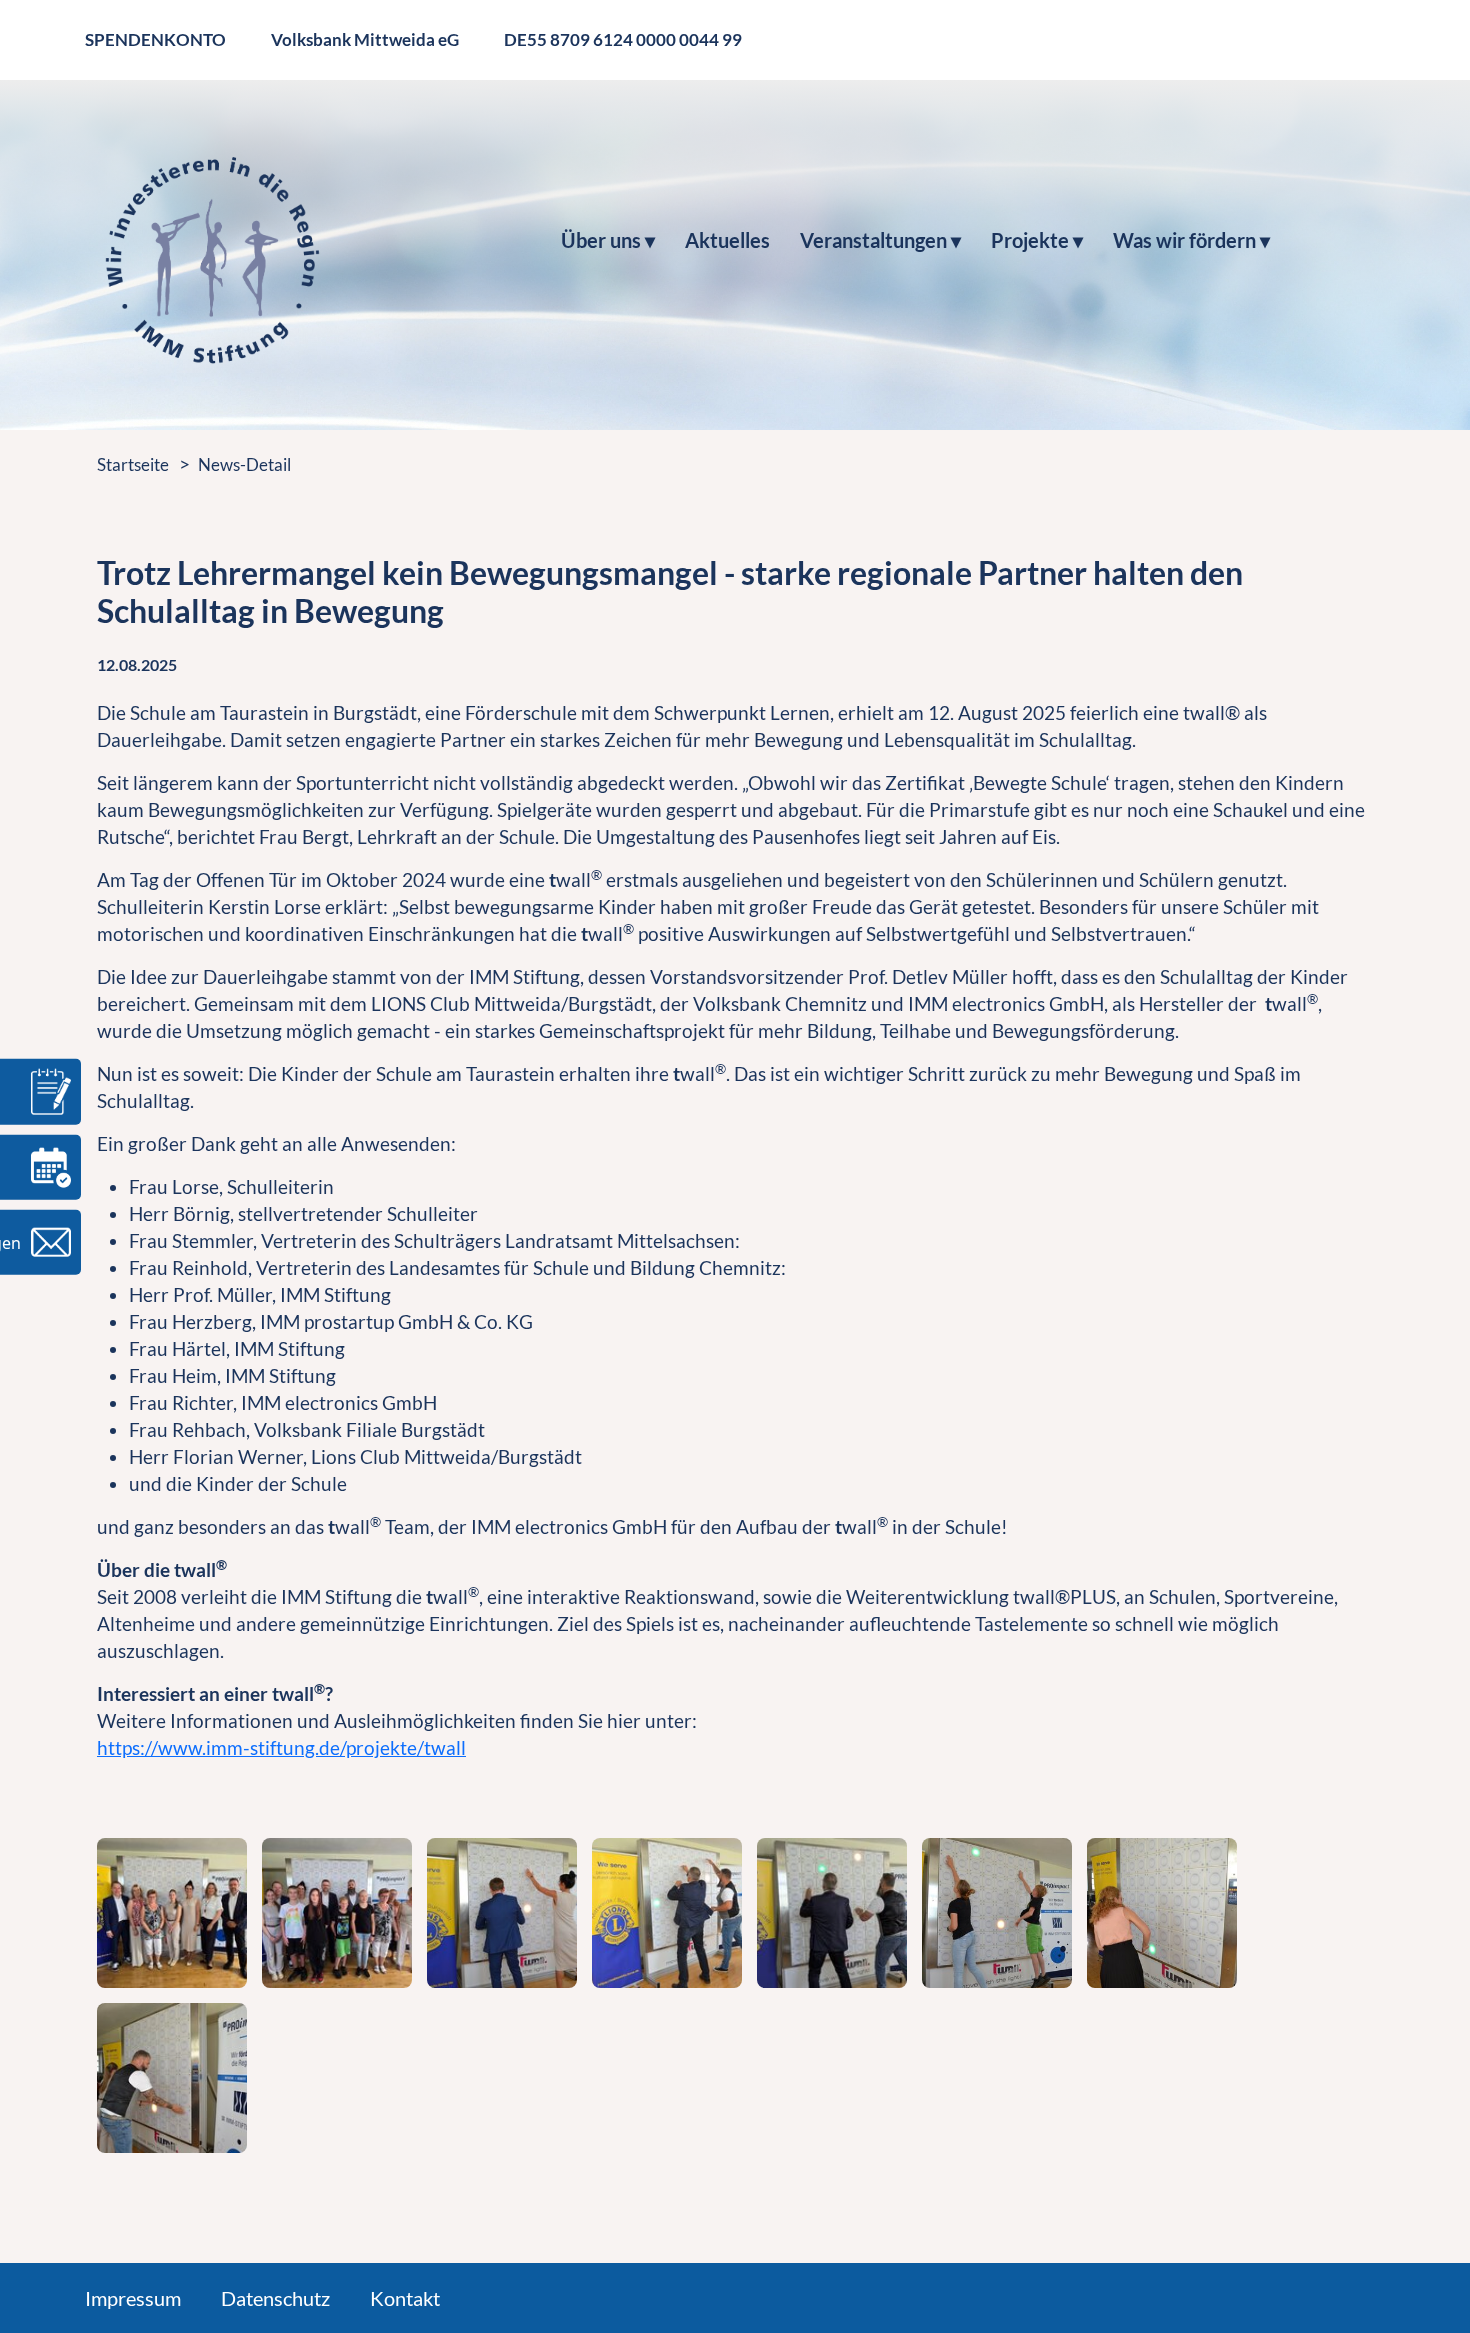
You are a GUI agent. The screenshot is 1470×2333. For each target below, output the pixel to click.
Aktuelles (727, 240)
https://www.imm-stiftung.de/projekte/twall (281, 1747)
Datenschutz (275, 2298)
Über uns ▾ (608, 240)
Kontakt (405, 2298)
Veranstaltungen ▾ (880, 240)
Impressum (133, 2298)
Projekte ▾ (1037, 240)
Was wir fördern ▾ (1191, 240)
